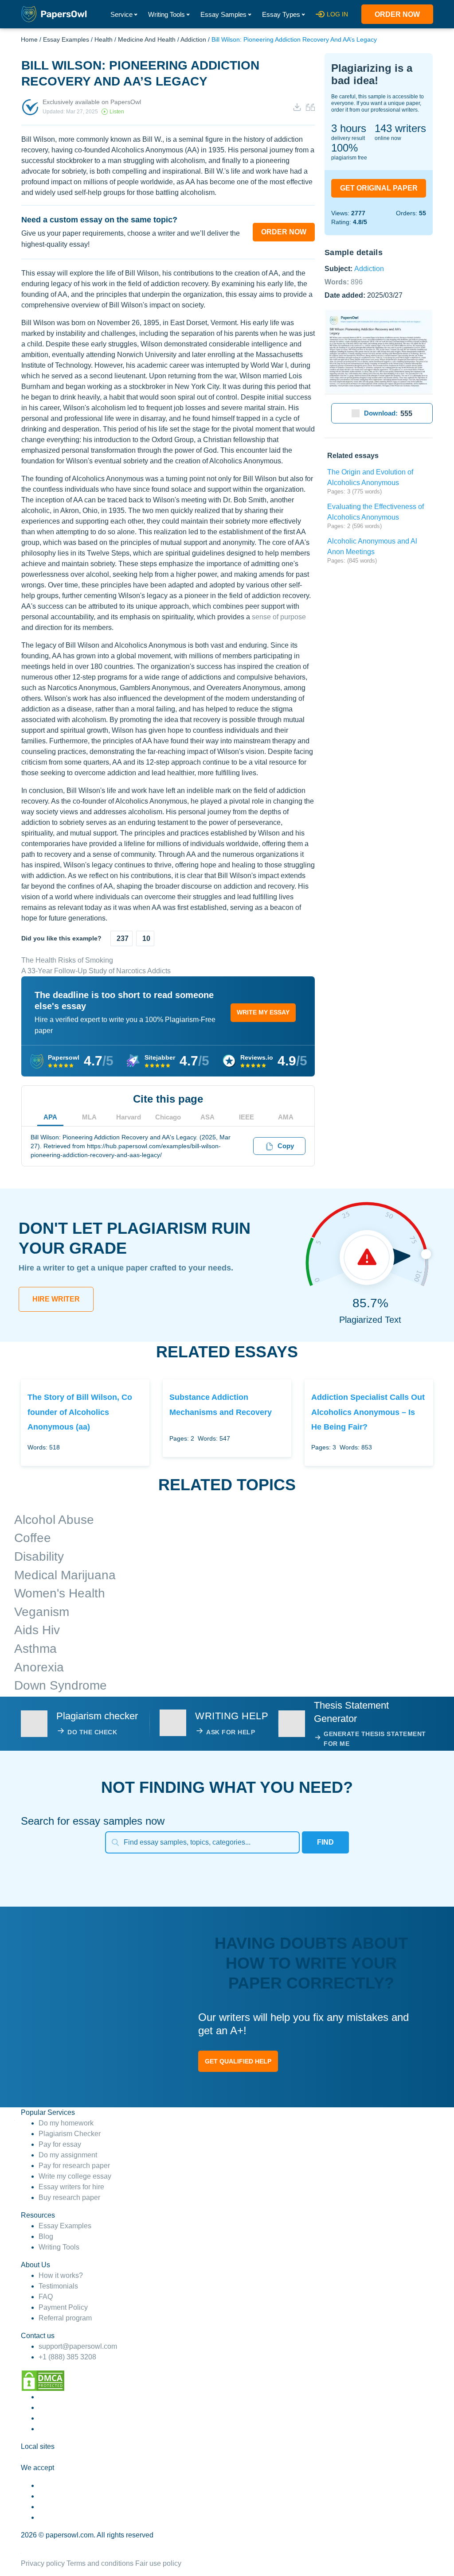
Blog (46, 2236)
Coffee (33, 1538)
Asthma (35, 1649)
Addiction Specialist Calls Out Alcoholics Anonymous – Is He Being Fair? (368, 1412)
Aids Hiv (37, 1630)
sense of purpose (279, 617)
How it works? (61, 2275)
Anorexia (39, 1667)
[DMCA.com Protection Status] (43, 2380)
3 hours (349, 128)
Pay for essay (60, 2144)
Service (121, 14)
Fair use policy (158, 2563)
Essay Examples (66, 39)
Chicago (168, 1117)
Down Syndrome (61, 1685)
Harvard (129, 1117)
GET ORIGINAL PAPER (379, 188)
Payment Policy (63, 2307)
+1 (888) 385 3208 (67, 2357)
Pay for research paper (74, 2166)
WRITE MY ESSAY (263, 1012)
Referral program (65, 2318)
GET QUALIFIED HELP (238, 2061)
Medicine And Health (147, 39)
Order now (397, 14)
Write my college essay (75, 2176)
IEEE (247, 1117)
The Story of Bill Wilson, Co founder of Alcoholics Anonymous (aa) (80, 1412)
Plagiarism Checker (70, 2134)
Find (325, 1842)
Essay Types (281, 14)
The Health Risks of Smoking (67, 960)
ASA (207, 1117)
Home (29, 39)
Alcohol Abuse (54, 1520)
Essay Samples (223, 14)
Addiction (193, 39)
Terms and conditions (100, 2563)
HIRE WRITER (56, 1299)
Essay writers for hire (71, 2187)
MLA (89, 1117)
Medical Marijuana (65, 1575)
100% (344, 148)
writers (400, 128)
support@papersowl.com (78, 2346)
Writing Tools (166, 14)
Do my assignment (68, 2155)
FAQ (46, 2297)
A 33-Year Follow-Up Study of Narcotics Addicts (96, 971)
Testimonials (58, 2286)
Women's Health (60, 1593)
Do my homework (66, 2123)
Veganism (42, 1612)
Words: (344, 282)
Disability (39, 1556)
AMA (286, 1117)
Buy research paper (69, 2197)
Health (104, 39)
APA (50, 1117)
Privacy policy (43, 2563)
